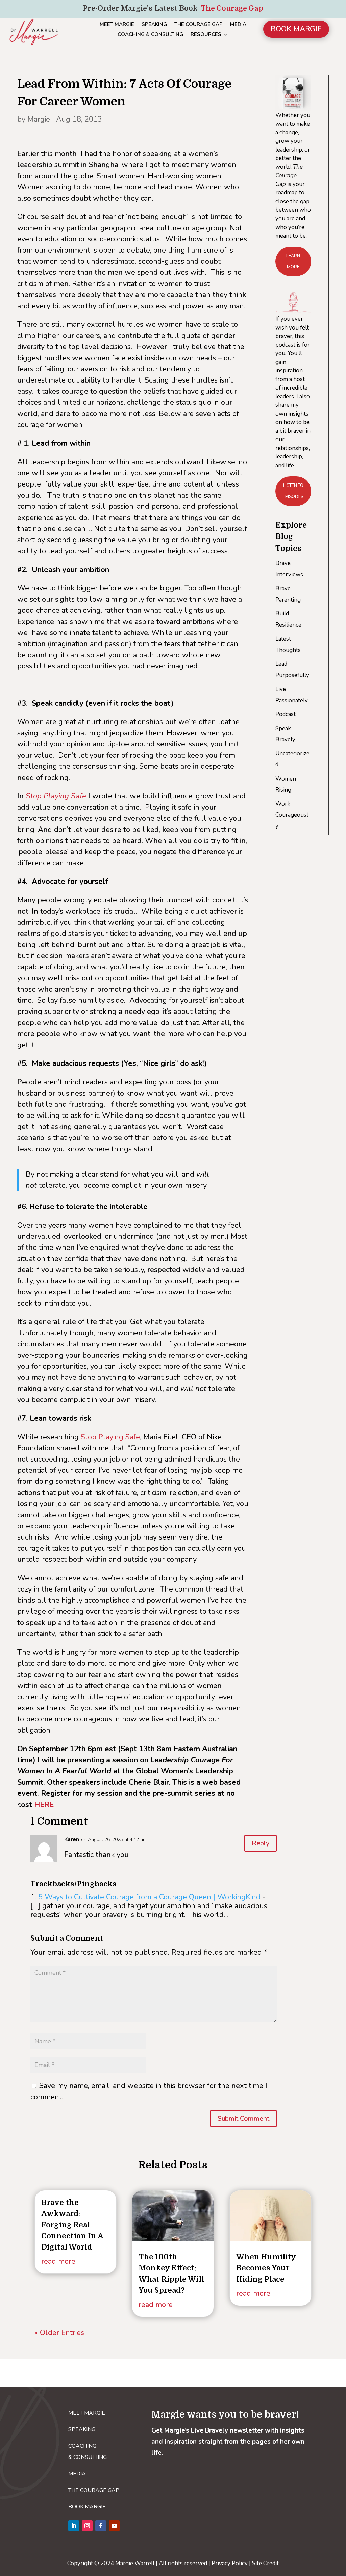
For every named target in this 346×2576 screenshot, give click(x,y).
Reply (261, 1843)
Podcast (286, 714)
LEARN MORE (293, 261)
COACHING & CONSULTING (150, 35)
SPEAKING (154, 25)
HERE (44, 1805)
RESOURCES (206, 35)
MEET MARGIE (117, 25)
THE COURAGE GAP (199, 25)
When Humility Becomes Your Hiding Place (266, 2268)
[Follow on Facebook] (101, 2526)
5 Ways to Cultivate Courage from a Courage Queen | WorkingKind (149, 1897)
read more (58, 2261)
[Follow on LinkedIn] (74, 2526)
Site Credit (265, 2563)
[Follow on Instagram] (87, 2526)
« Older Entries (59, 2333)
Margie (39, 119)
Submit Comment (243, 2118)
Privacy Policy (230, 2563)
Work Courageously (292, 815)
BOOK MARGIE (296, 29)
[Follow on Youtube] (114, 2526)
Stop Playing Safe (110, 1437)
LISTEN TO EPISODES (293, 491)
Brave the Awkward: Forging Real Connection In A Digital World (72, 2225)
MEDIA (238, 25)
